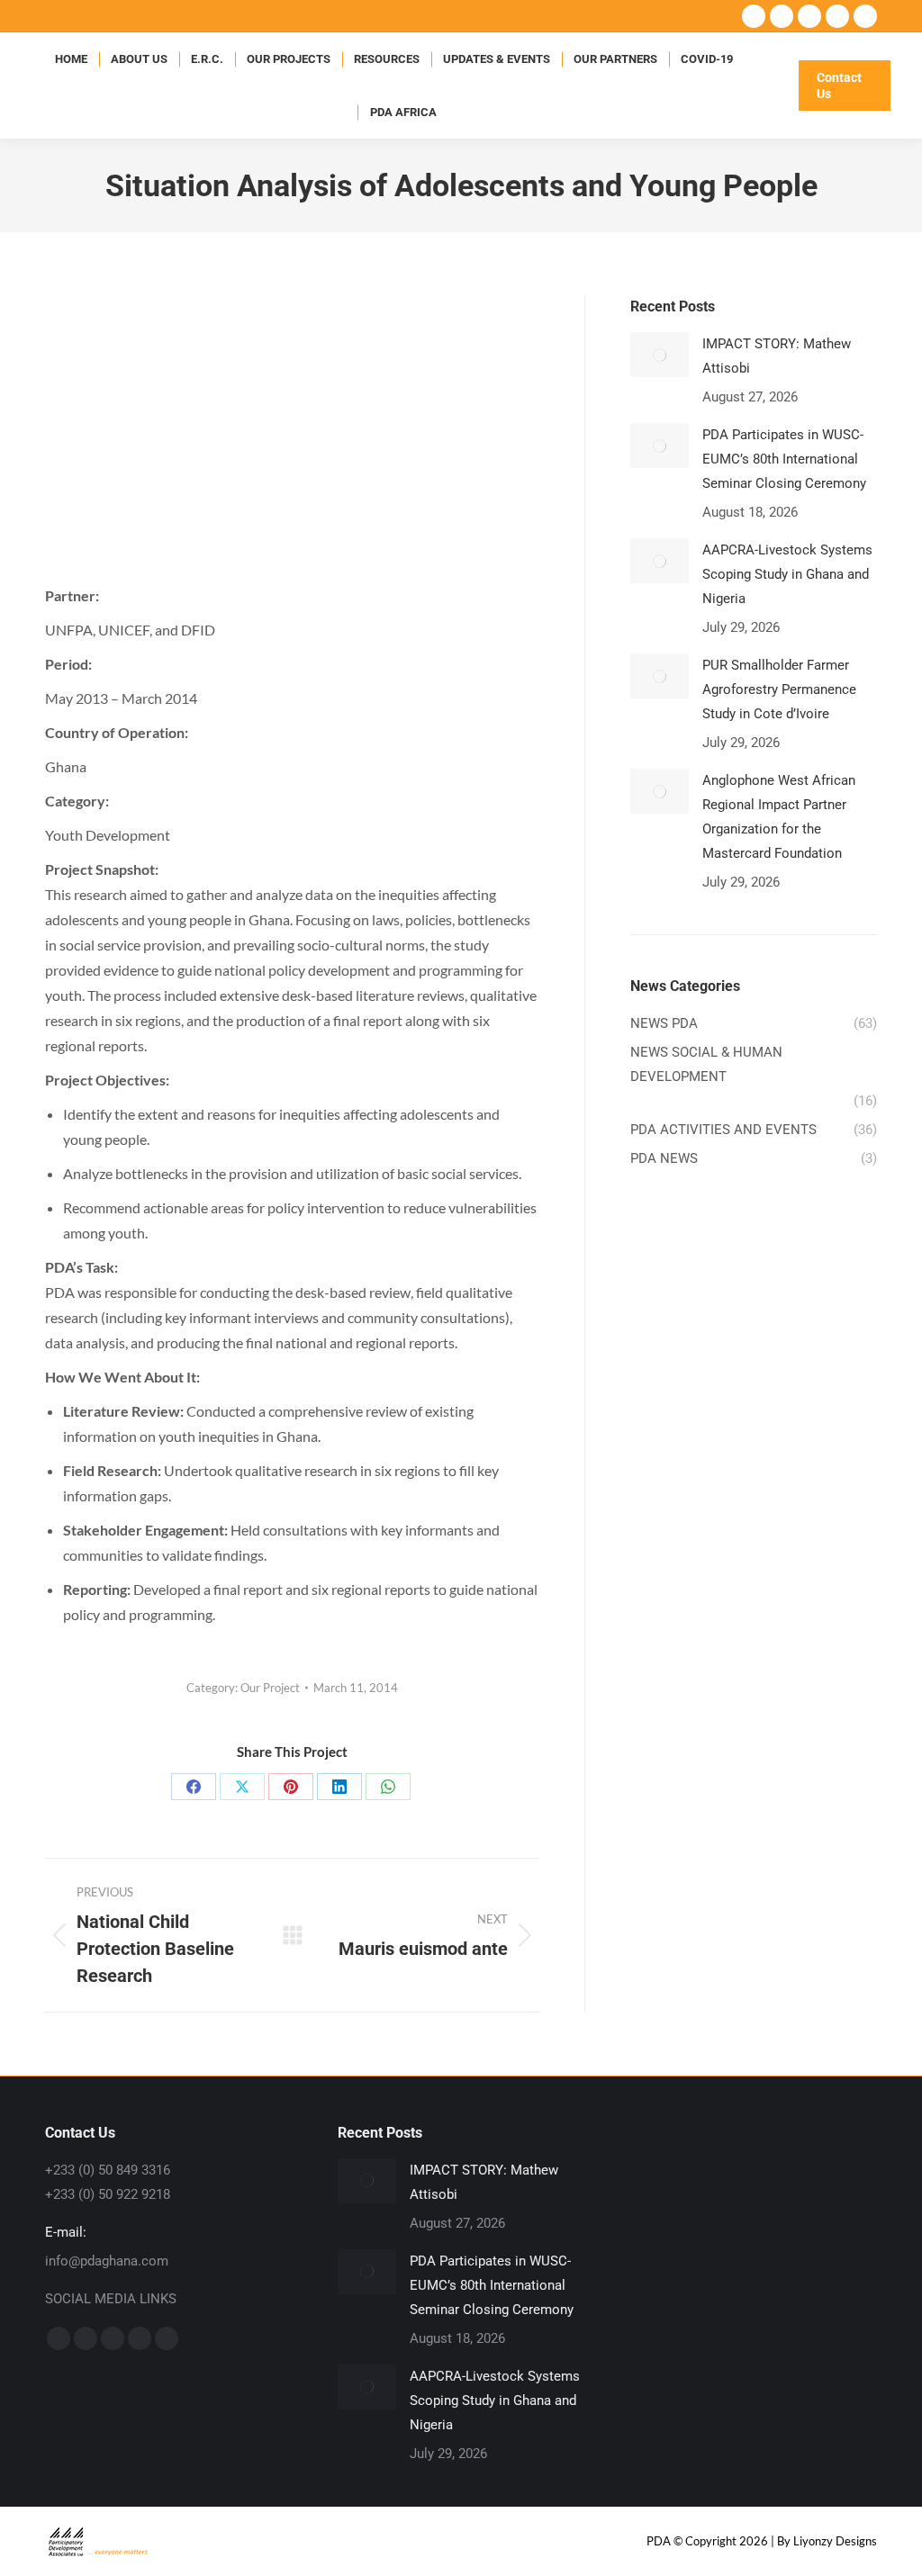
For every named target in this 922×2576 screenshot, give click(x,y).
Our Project (270, 1688)
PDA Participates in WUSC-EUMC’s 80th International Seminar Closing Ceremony (784, 459)
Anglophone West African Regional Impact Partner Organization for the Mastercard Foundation (779, 817)
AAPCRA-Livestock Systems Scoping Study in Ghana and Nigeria (787, 574)
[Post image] (660, 355)
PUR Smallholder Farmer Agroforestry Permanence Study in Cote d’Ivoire (779, 689)
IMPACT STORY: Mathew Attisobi (777, 356)
